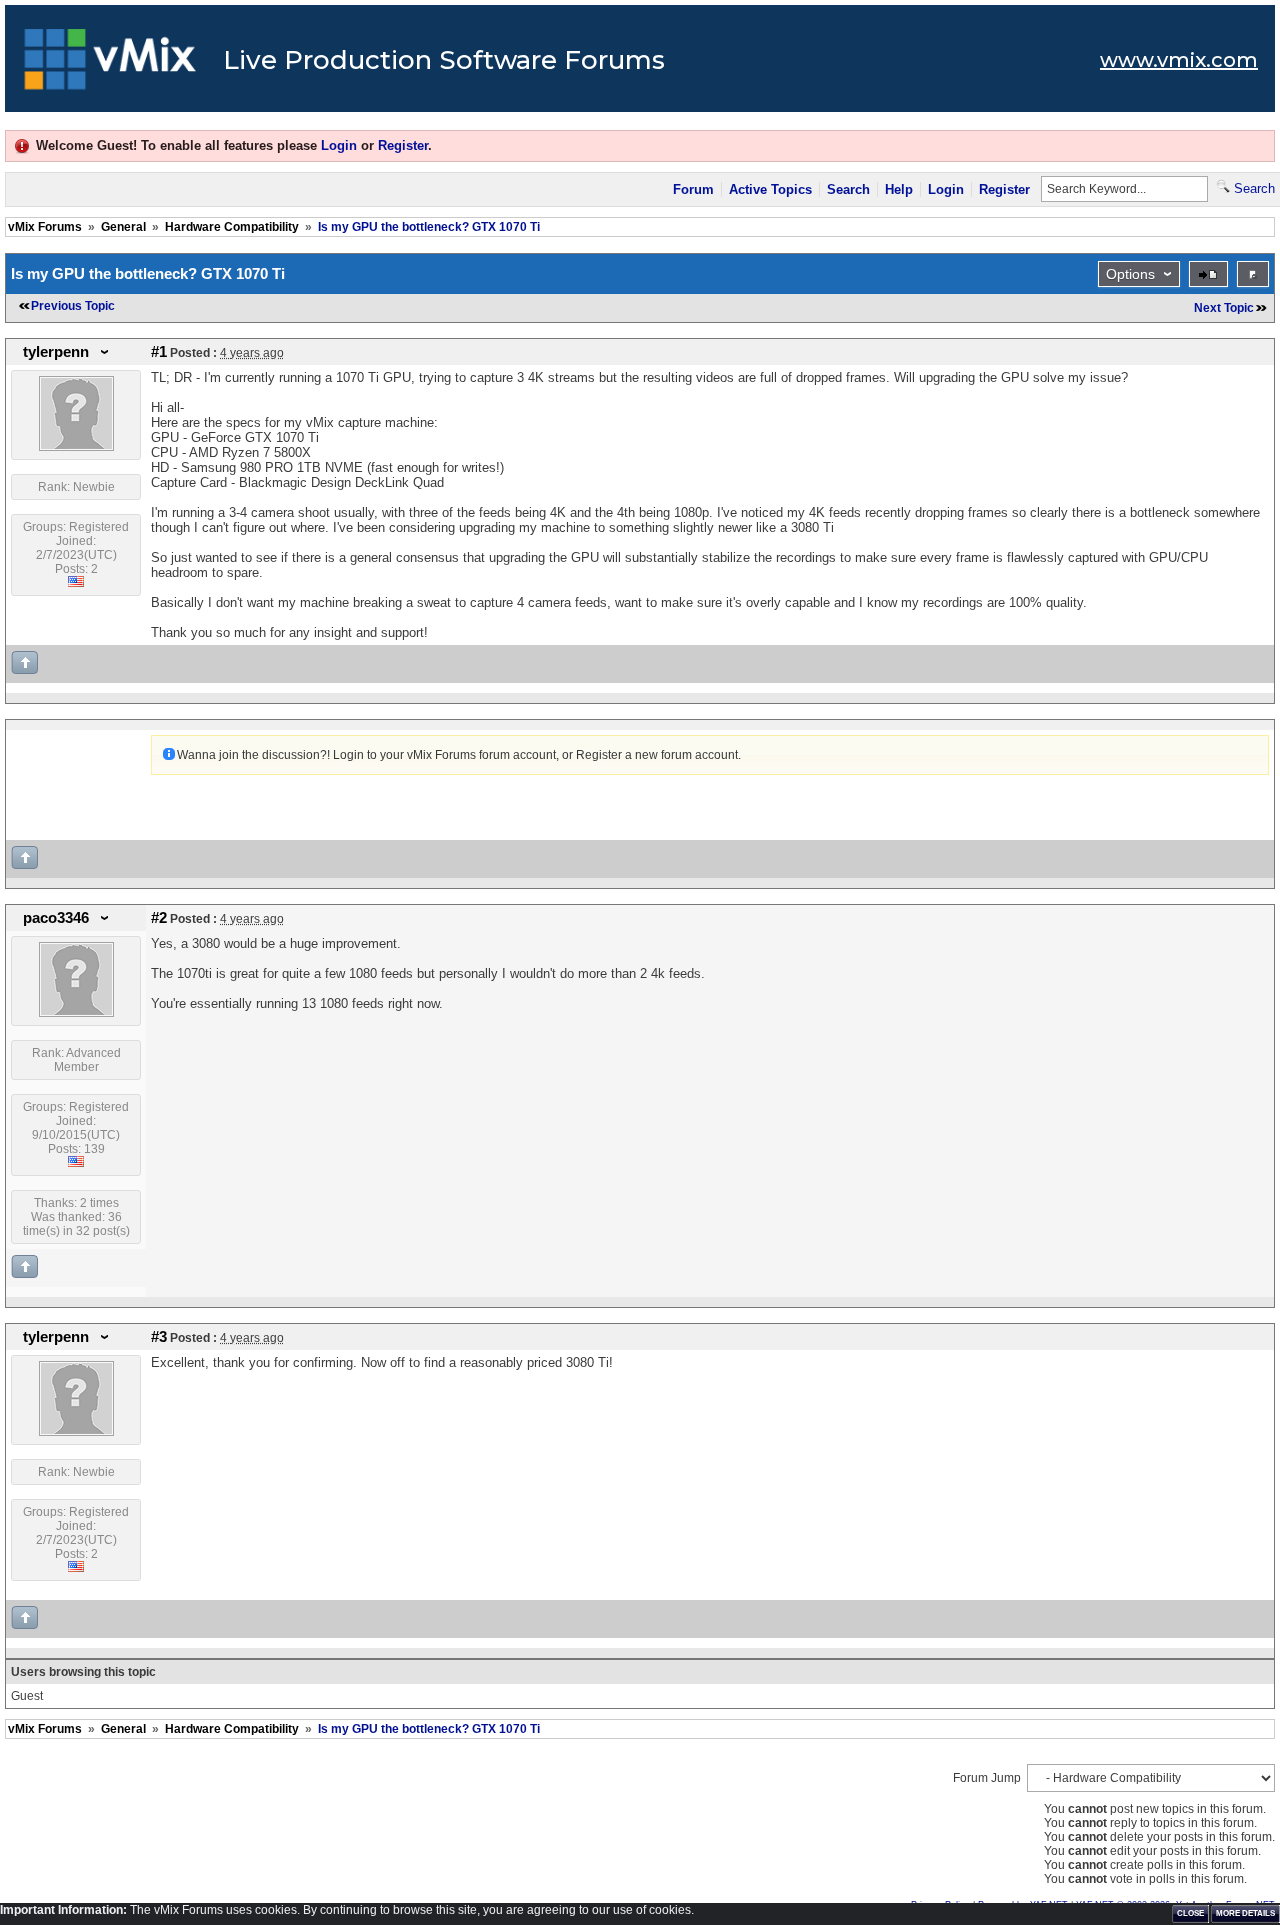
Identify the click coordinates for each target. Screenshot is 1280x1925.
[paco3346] (76, 1013)
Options (1130, 274)
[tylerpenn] (76, 447)
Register (403, 145)
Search (848, 189)
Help (899, 189)
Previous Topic (73, 306)
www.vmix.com (1179, 60)
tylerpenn (56, 352)
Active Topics (770, 189)
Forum (693, 189)
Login (339, 145)
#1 (159, 352)
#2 (159, 918)
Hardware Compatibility (232, 227)
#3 (159, 1337)
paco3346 (56, 918)
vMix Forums (45, 227)
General (123, 227)
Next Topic (1224, 308)
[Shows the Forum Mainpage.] (110, 65)
